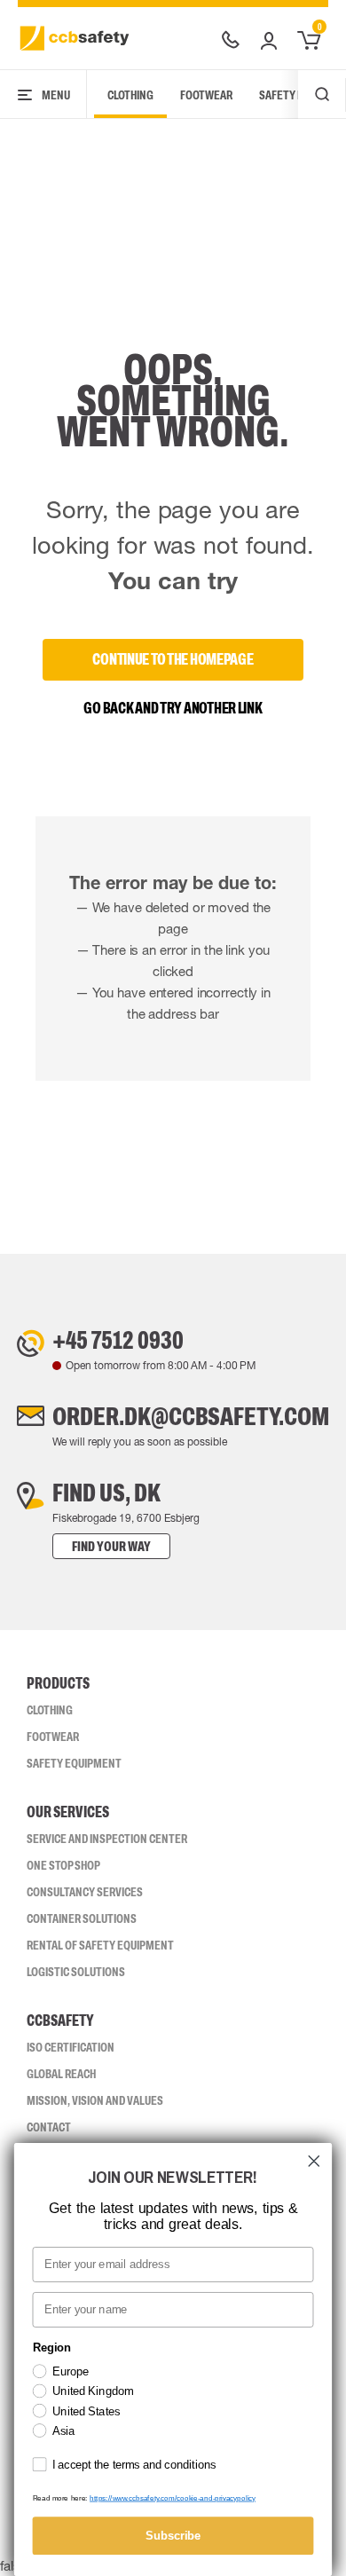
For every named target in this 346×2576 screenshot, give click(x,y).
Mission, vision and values (95, 2100)
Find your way (111, 1546)
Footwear (206, 95)
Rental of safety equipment (100, 1945)
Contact (49, 2127)
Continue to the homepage (173, 659)
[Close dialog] (314, 2161)
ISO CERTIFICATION (71, 2047)
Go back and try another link (173, 708)
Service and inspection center (107, 1839)
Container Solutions (82, 1918)
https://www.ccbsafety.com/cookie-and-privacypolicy (173, 2498)
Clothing (130, 95)
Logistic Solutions (76, 1972)
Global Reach (61, 2074)
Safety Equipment (74, 1763)
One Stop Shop (63, 1865)
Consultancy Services (85, 1892)
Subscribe (173, 2535)
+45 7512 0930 (118, 1340)
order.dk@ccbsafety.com (191, 1416)
